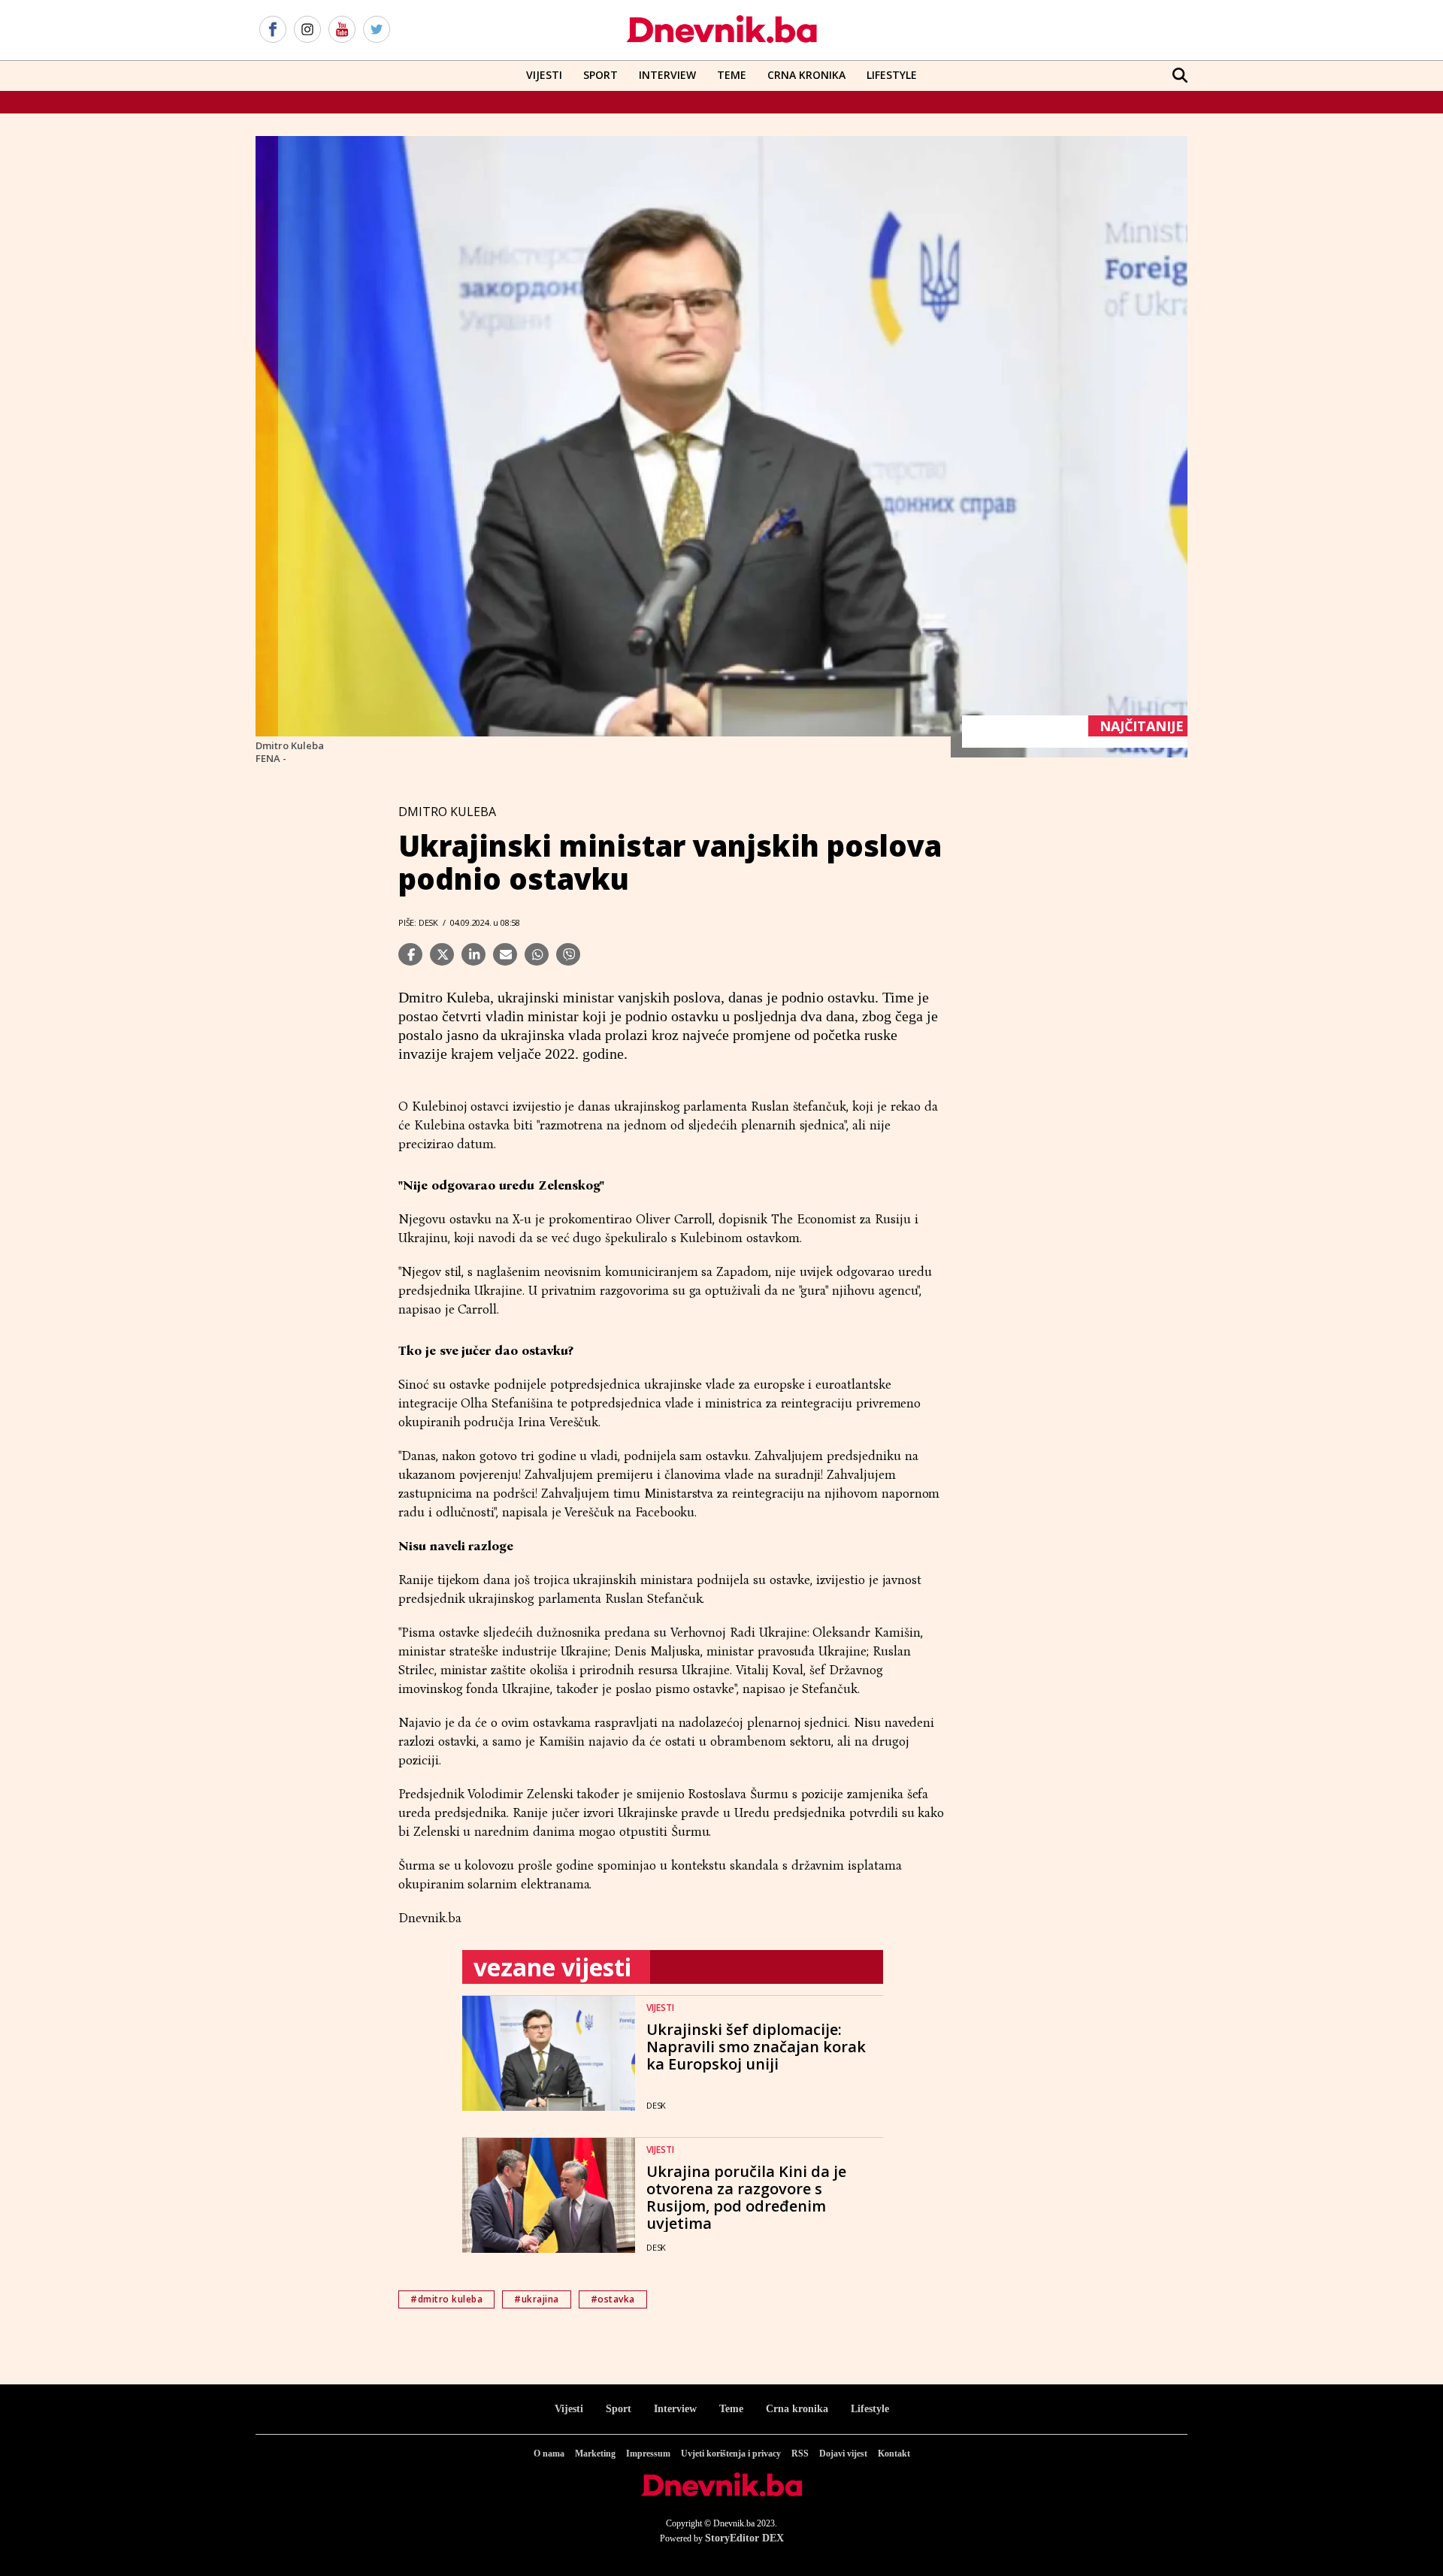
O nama (549, 2454)
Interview (667, 75)
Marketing (595, 2454)
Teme (732, 75)
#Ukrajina (537, 2299)
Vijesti (544, 75)
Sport (600, 75)
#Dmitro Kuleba (446, 2299)
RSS (800, 2454)
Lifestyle (892, 75)
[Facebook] (273, 30)
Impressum (648, 2454)
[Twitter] (377, 30)
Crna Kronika (806, 75)
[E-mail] (505, 954)
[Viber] (568, 954)
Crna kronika (797, 2409)
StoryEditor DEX (744, 2538)
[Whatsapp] (537, 954)
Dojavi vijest (843, 2454)
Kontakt (894, 2454)
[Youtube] (342, 30)
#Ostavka (613, 2299)
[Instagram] (307, 30)
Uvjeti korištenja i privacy (731, 2454)
